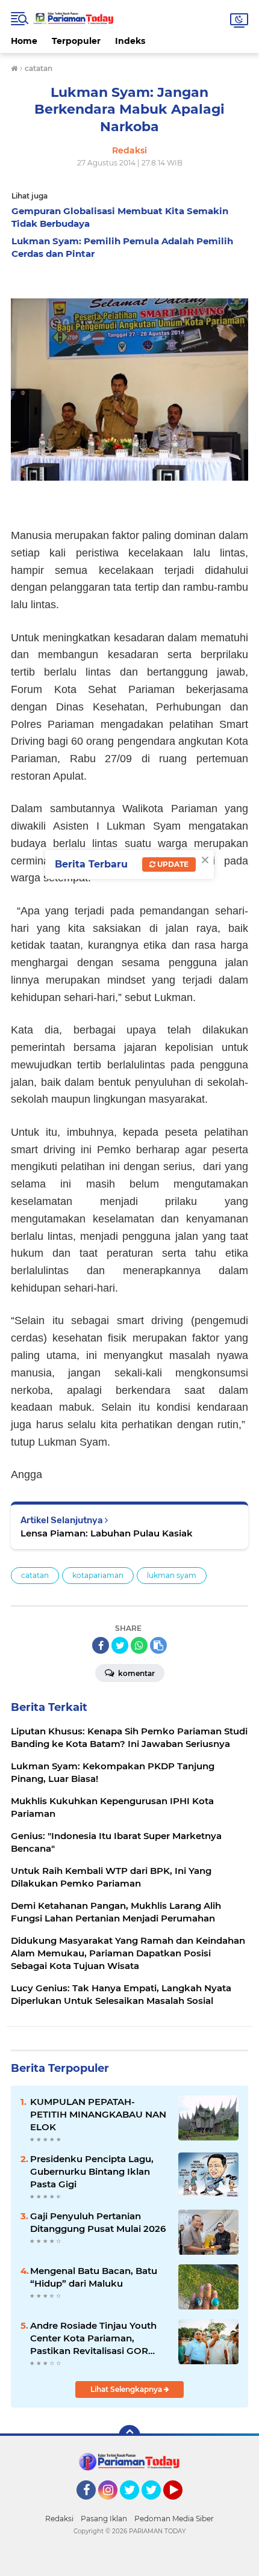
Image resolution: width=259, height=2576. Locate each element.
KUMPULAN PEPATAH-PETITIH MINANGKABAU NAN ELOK (98, 2114)
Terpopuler (76, 41)
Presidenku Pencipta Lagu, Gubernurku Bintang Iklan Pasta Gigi (92, 2171)
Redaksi (59, 2519)
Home (24, 41)
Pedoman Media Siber (174, 2519)
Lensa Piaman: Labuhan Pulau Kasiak (107, 1533)
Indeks (130, 41)
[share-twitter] (120, 1645)
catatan (35, 1575)
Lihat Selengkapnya (127, 2389)
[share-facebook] (101, 1645)
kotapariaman (98, 1575)
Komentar (136, 1673)
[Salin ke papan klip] (158, 1645)
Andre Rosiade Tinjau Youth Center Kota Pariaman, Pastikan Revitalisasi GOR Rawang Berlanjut (93, 2338)
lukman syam (172, 1575)
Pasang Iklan (104, 2519)
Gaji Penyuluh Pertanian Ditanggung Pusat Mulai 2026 (98, 2222)
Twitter (135, 2505)
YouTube (181, 2505)
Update (172, 864)
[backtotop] (129, 2436)
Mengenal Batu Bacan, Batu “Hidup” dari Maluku (94, 2277)
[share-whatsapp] (139, 1645)
